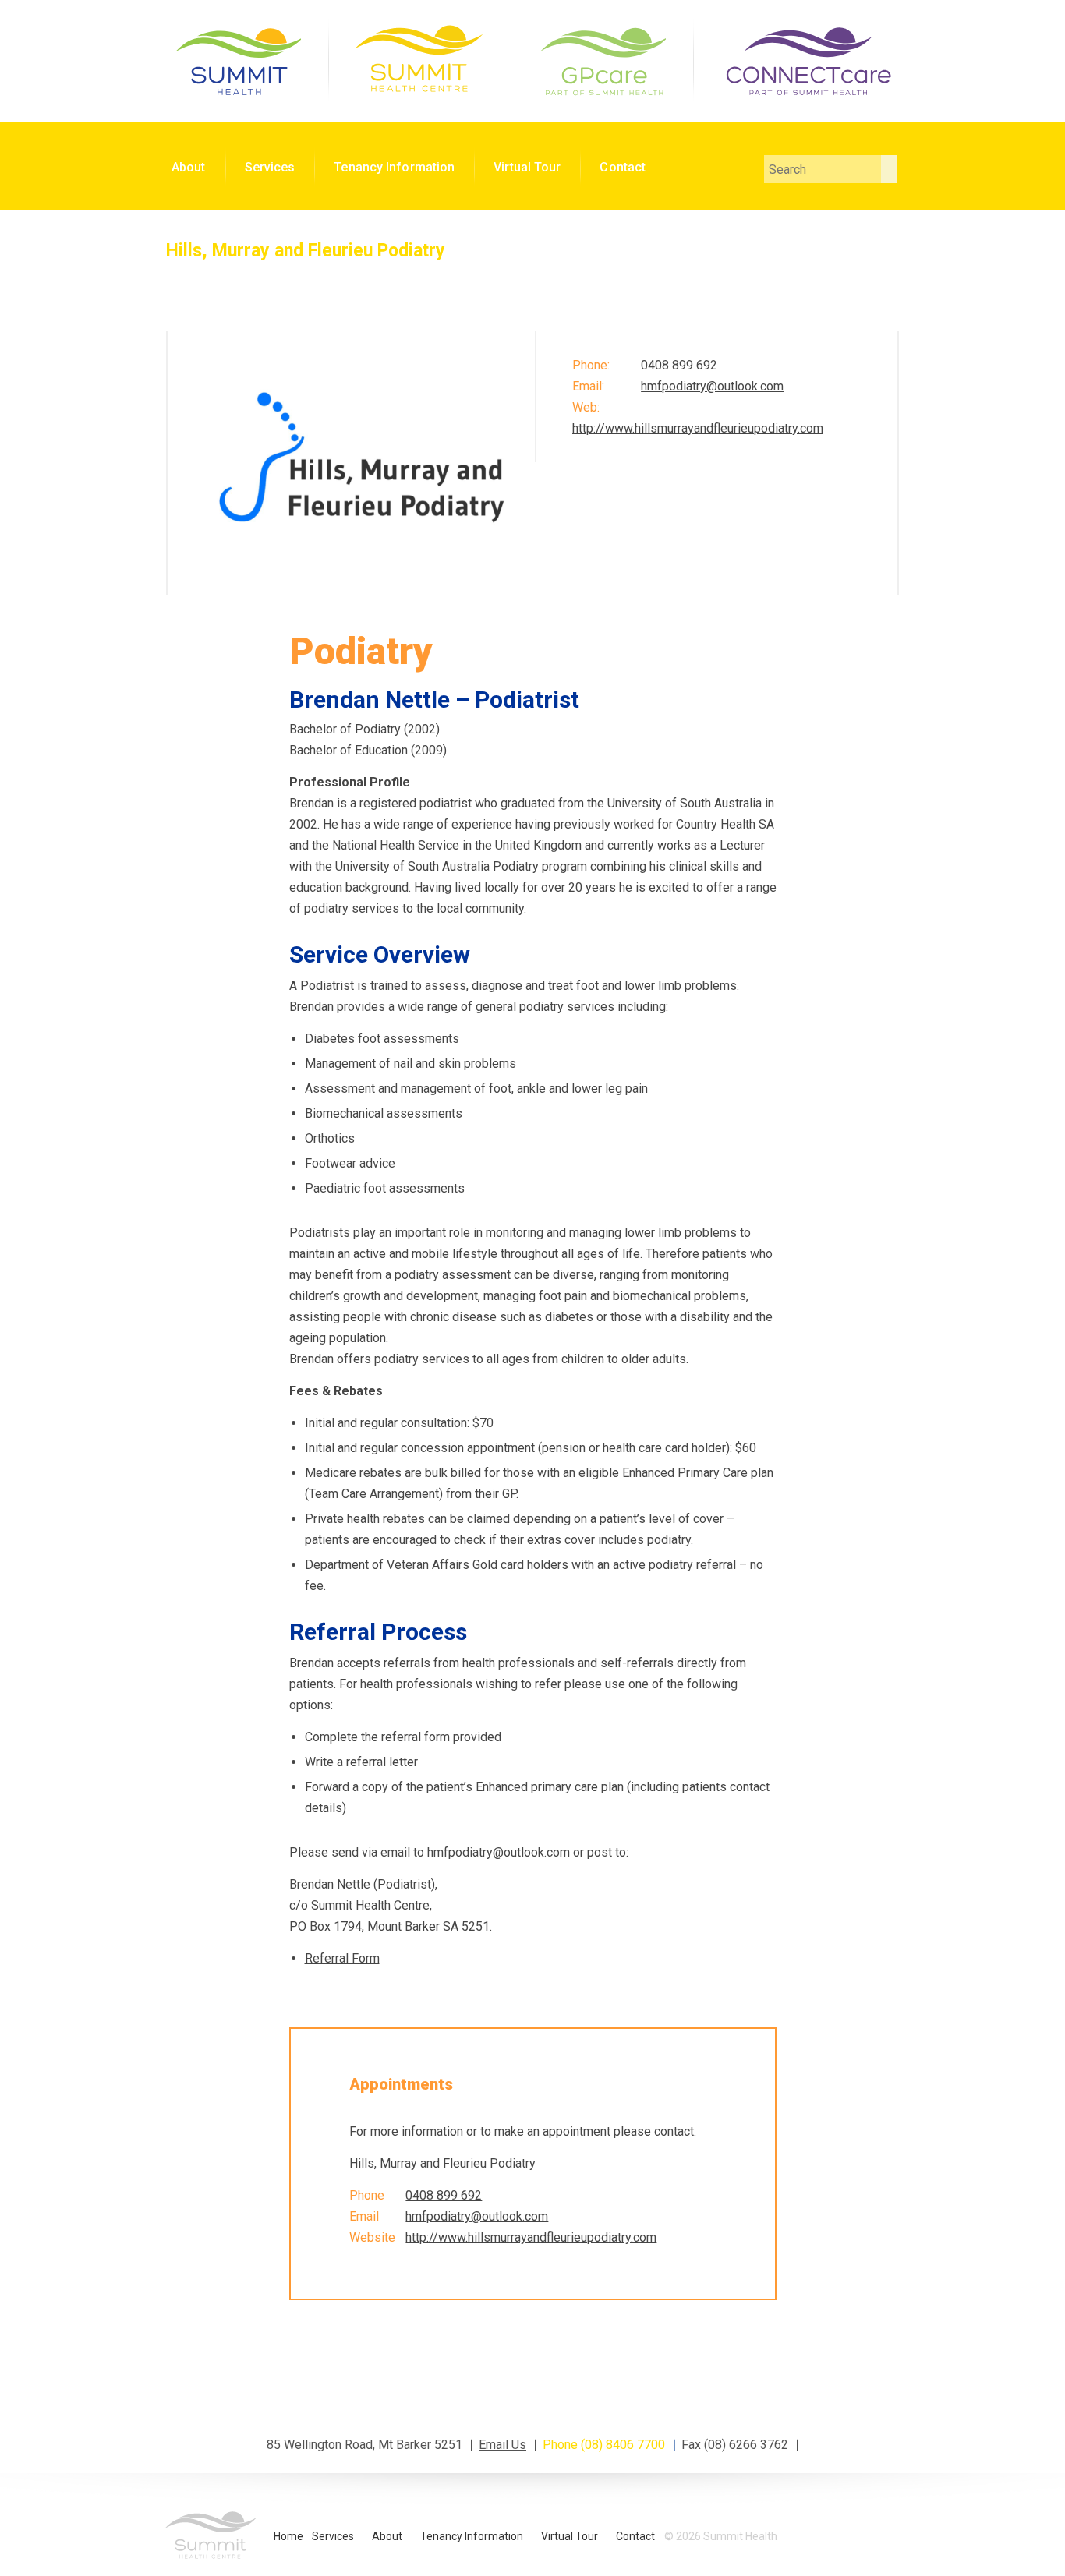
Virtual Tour (527, 167)
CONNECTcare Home (806, 59)
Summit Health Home (237, 59)
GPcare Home (602, 59)
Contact (623, 167)
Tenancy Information (394, 167)
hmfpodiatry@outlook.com (712, 386)
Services (270, 167)
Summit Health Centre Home (419, 59)
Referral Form (342, 1958)
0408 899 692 (444, 2195)
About (189, 167)
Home (288, 2536)
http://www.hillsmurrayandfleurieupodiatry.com (698, 428)
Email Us (502, 2445)
